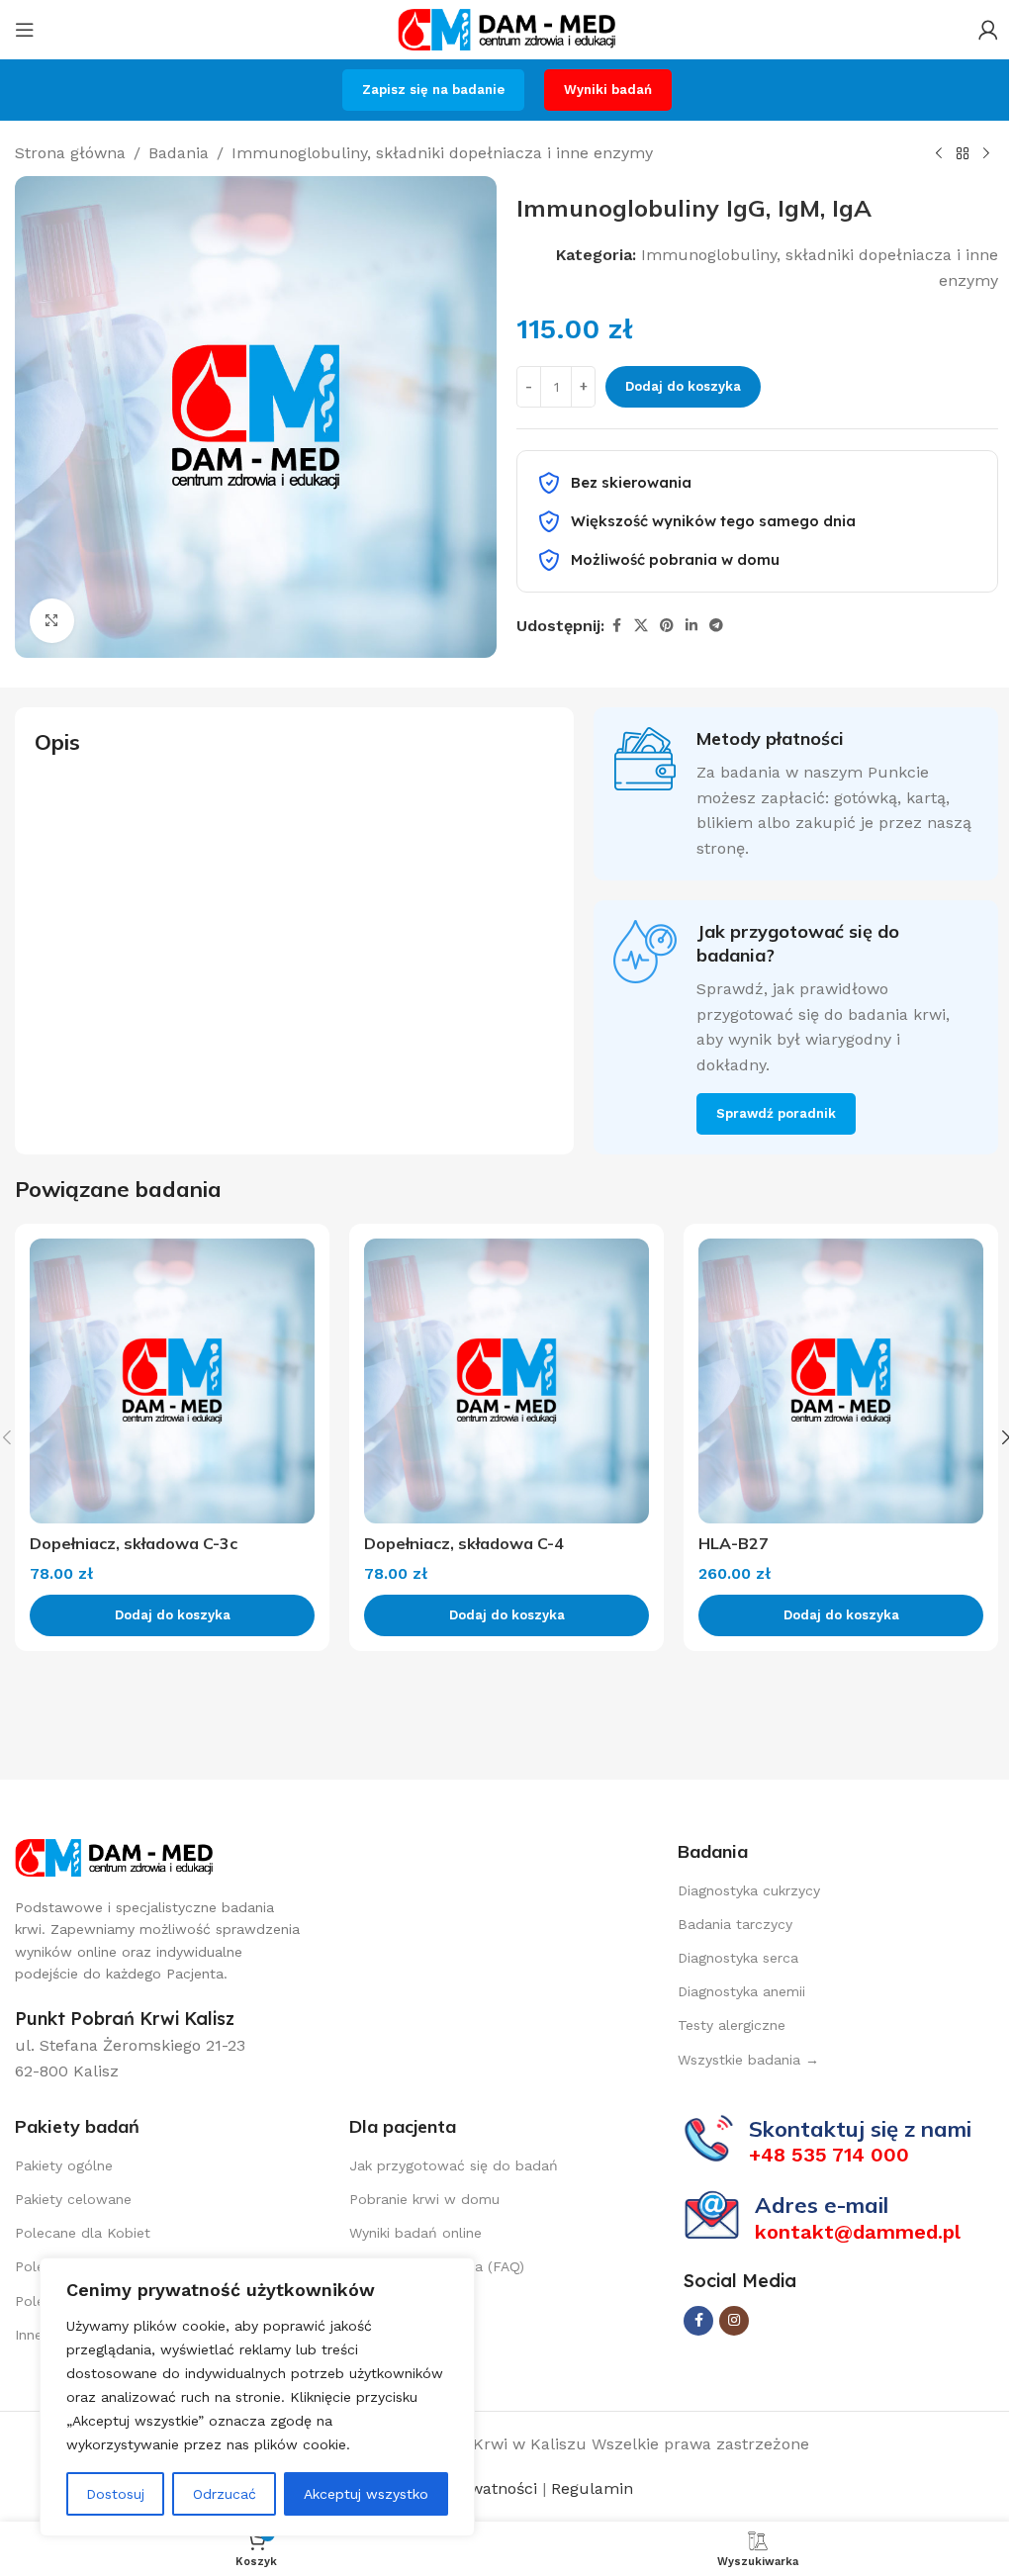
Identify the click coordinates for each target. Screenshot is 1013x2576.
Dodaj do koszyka (683, 386)
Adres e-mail (822, 2205)
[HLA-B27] (841, 1381)
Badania (179, 153)
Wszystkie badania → (748, 2060)
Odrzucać (225, 2494)
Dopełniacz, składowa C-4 (464, 1543)
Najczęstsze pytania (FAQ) (437, 2266)
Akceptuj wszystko (366, 2494)
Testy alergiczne (732, 2025)
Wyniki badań (608, 90)
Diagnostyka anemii (741, 1991)
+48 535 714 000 (829, 2155)
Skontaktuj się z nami (860, 2129)
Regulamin (590, 2488)
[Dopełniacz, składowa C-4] (506, 1381)
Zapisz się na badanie (433, 90)
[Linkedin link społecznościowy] (691, 626)
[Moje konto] (988, 30)
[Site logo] (506, 28)
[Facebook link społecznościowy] (616, 626)
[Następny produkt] (986, 154)
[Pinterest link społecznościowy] (667, 626)
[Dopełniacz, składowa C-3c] (172, 1381)
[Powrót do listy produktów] (963, 154)
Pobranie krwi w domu (424, 2199)
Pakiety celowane (73, 2199)
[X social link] (641, 626)
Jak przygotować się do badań (454, 2165)
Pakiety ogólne (64, 2165)
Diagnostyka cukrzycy (749, 1890)
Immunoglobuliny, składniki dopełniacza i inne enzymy (442, 153)
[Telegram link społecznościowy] (716, 626)
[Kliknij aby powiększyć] (52, 621)
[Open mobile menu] (25, 30)
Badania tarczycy (735, 1924)
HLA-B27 (734, 1543)
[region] (257, 2397)
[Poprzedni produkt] (939, 154)
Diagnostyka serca (738, 1958)
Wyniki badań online (415, 2233)
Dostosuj (115, 2494)
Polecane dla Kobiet (83, 2233)
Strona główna (70, 153)
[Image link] (114, 1856)
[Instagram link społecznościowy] (734, 2321)
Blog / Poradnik (401, 2301)
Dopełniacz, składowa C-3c (134, 1543)
